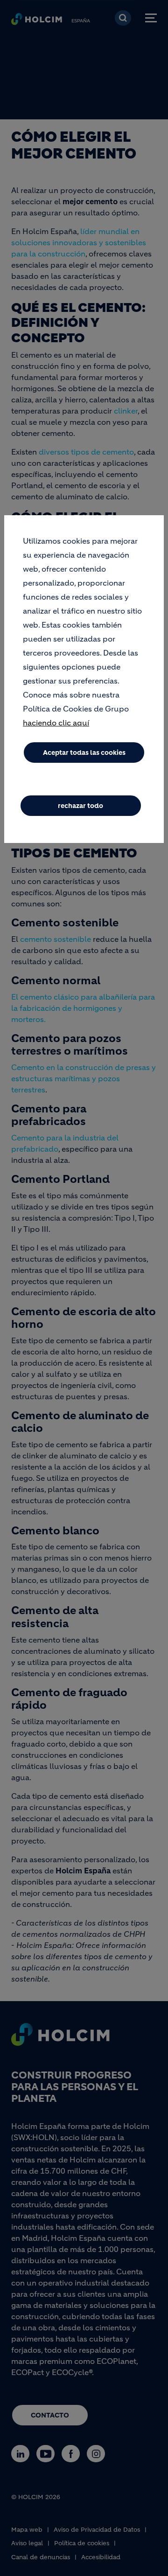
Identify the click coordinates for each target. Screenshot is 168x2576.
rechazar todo (80, 806)
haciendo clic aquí (56, 723)
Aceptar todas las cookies (84, 753)
